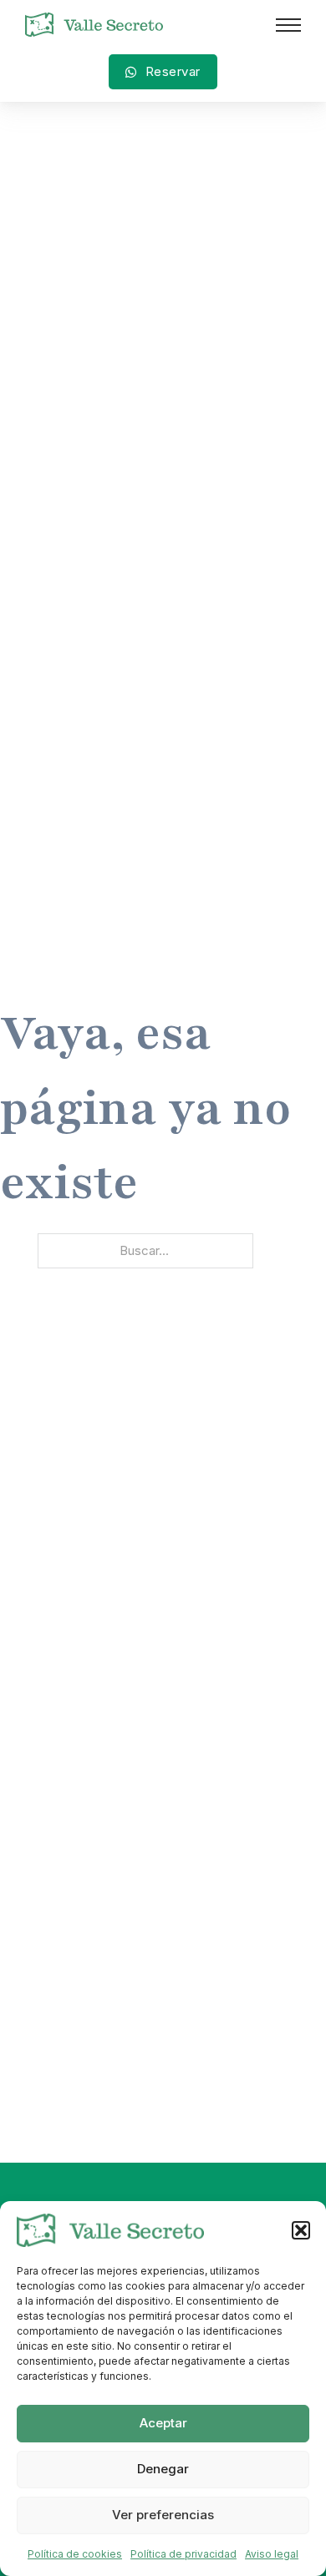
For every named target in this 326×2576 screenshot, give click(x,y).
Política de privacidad (183, 2554)
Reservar (173, 71)
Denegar (163, 2469)
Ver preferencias (163, 2515)
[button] (301, 2230)
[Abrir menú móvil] (288, 25)
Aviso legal (272, 2554)
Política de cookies (75, 2554)
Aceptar (163, 2423)
